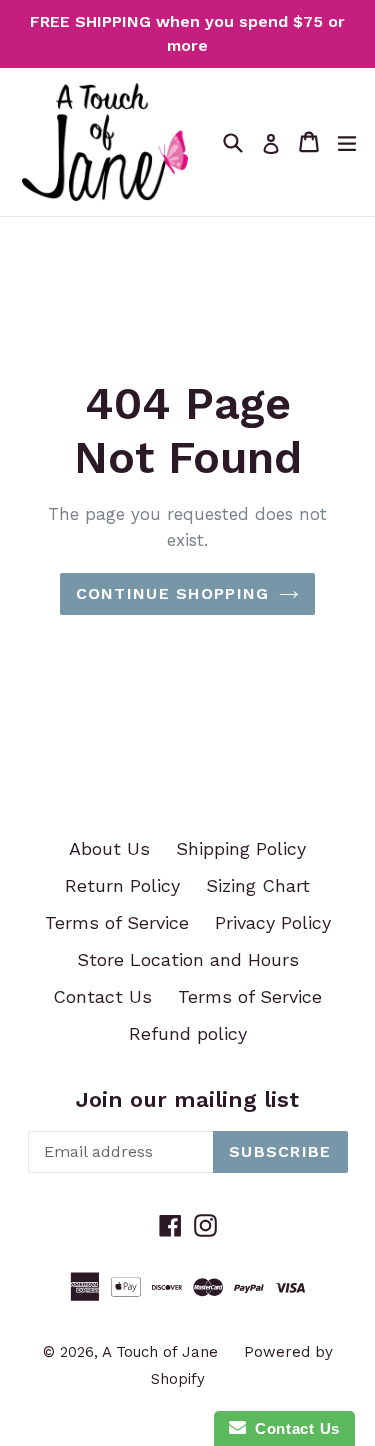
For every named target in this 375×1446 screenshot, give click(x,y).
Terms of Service (117, 922)
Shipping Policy (241, 848)
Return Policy (122, 885)
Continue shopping (173, 593)
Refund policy (188, 1033)
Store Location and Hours (188, 959)
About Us (109, 848)
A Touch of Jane (160, 1352)
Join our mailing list (187, 1099)
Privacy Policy (273, 922)
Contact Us (102, 996)
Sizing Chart (258, 885)
